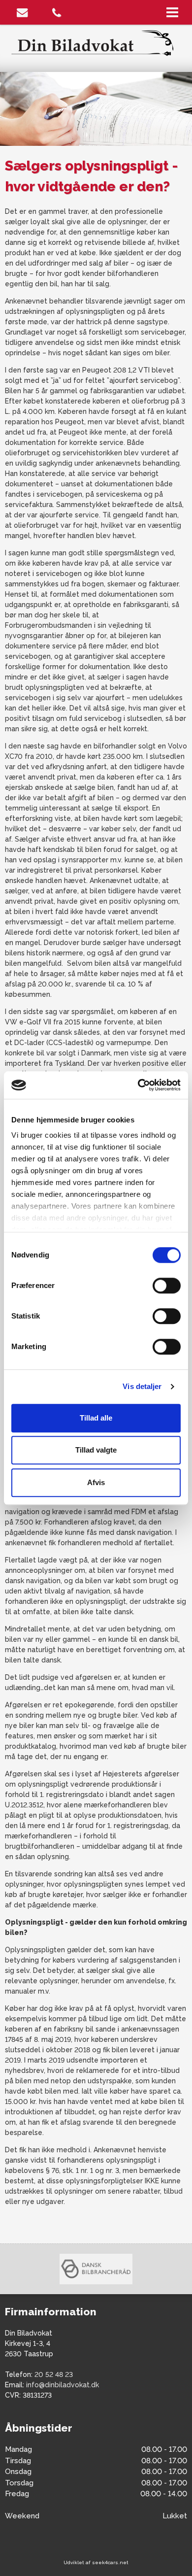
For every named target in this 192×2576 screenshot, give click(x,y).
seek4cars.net (110, 2562)
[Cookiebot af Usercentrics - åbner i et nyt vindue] (138, 1085)
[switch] (167, 1286)
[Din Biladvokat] (96, 42)
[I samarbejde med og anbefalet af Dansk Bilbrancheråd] (96, 2269)
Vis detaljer (142, 1386)
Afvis (96, 1482)
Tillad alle (96, 1418)
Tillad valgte (96, 1450)
